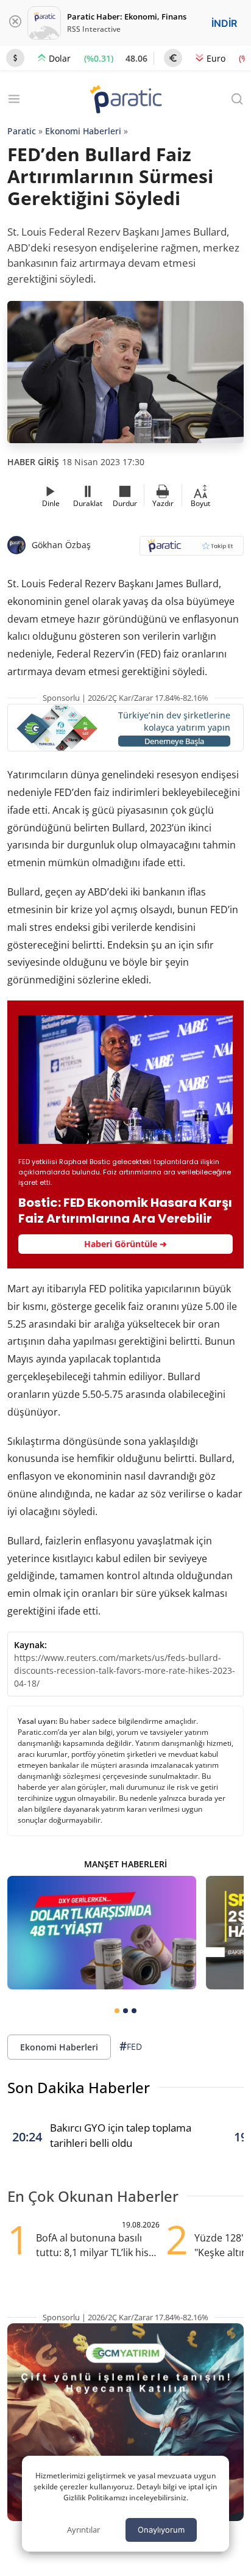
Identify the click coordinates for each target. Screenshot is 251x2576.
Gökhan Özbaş (61, 545)
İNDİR (224, 23)
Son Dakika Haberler (79, 2087)
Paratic (22, 131)
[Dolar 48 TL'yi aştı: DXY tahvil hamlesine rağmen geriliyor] (102, 1933)
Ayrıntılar (83, 2530)
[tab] (117, 2011)
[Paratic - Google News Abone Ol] (192, 550)
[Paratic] (125, 100)
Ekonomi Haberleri (83, 131)
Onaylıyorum (161, 2530)
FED (131, 2046)
